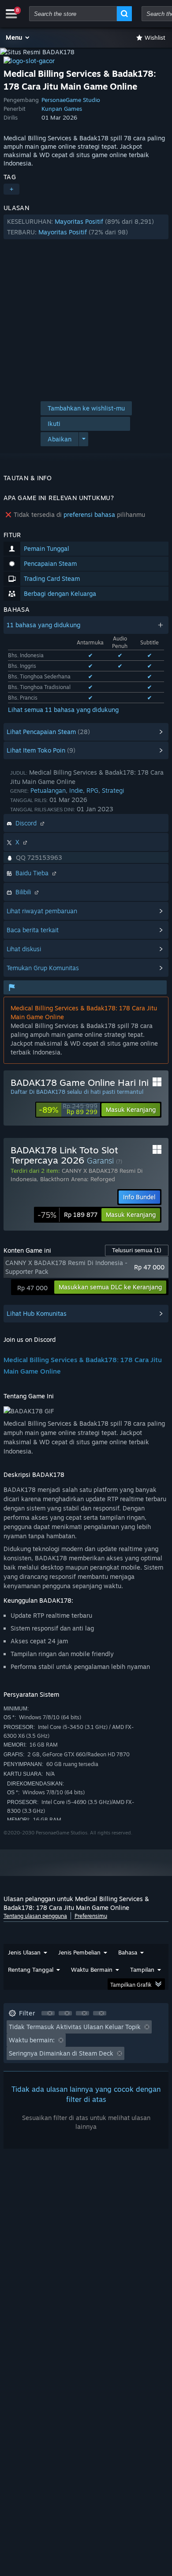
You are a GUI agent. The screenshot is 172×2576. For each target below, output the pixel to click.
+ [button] (11, 189)
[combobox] (73, 14)
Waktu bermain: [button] (32, 2040)
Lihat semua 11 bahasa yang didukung (63, 710)
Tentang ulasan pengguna (35, 1916)
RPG (92, 790)
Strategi (113, 790)
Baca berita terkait (33, 930)
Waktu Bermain (92, 1970)
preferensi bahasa (89, 514)
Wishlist (155, 38)
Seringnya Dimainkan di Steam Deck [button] (61, 2053)
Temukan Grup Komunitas (43, 968)
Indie (76, 790)
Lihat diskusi (24, 949)
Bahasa (128, 1952)
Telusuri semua (137, 1250)
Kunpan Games (62, 109)
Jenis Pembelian (79, 1952)
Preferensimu (91, 1916)
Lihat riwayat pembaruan (42, 911)
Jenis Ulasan (24, 1952)
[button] (18, 38)
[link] (68, 1110)
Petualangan (48, 790)
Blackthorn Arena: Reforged (78, 1179)
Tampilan (142, 1970)
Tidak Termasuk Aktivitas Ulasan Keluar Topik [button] (75, 2027)
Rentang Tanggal (31, 1970)
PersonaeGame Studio (71, 100)
